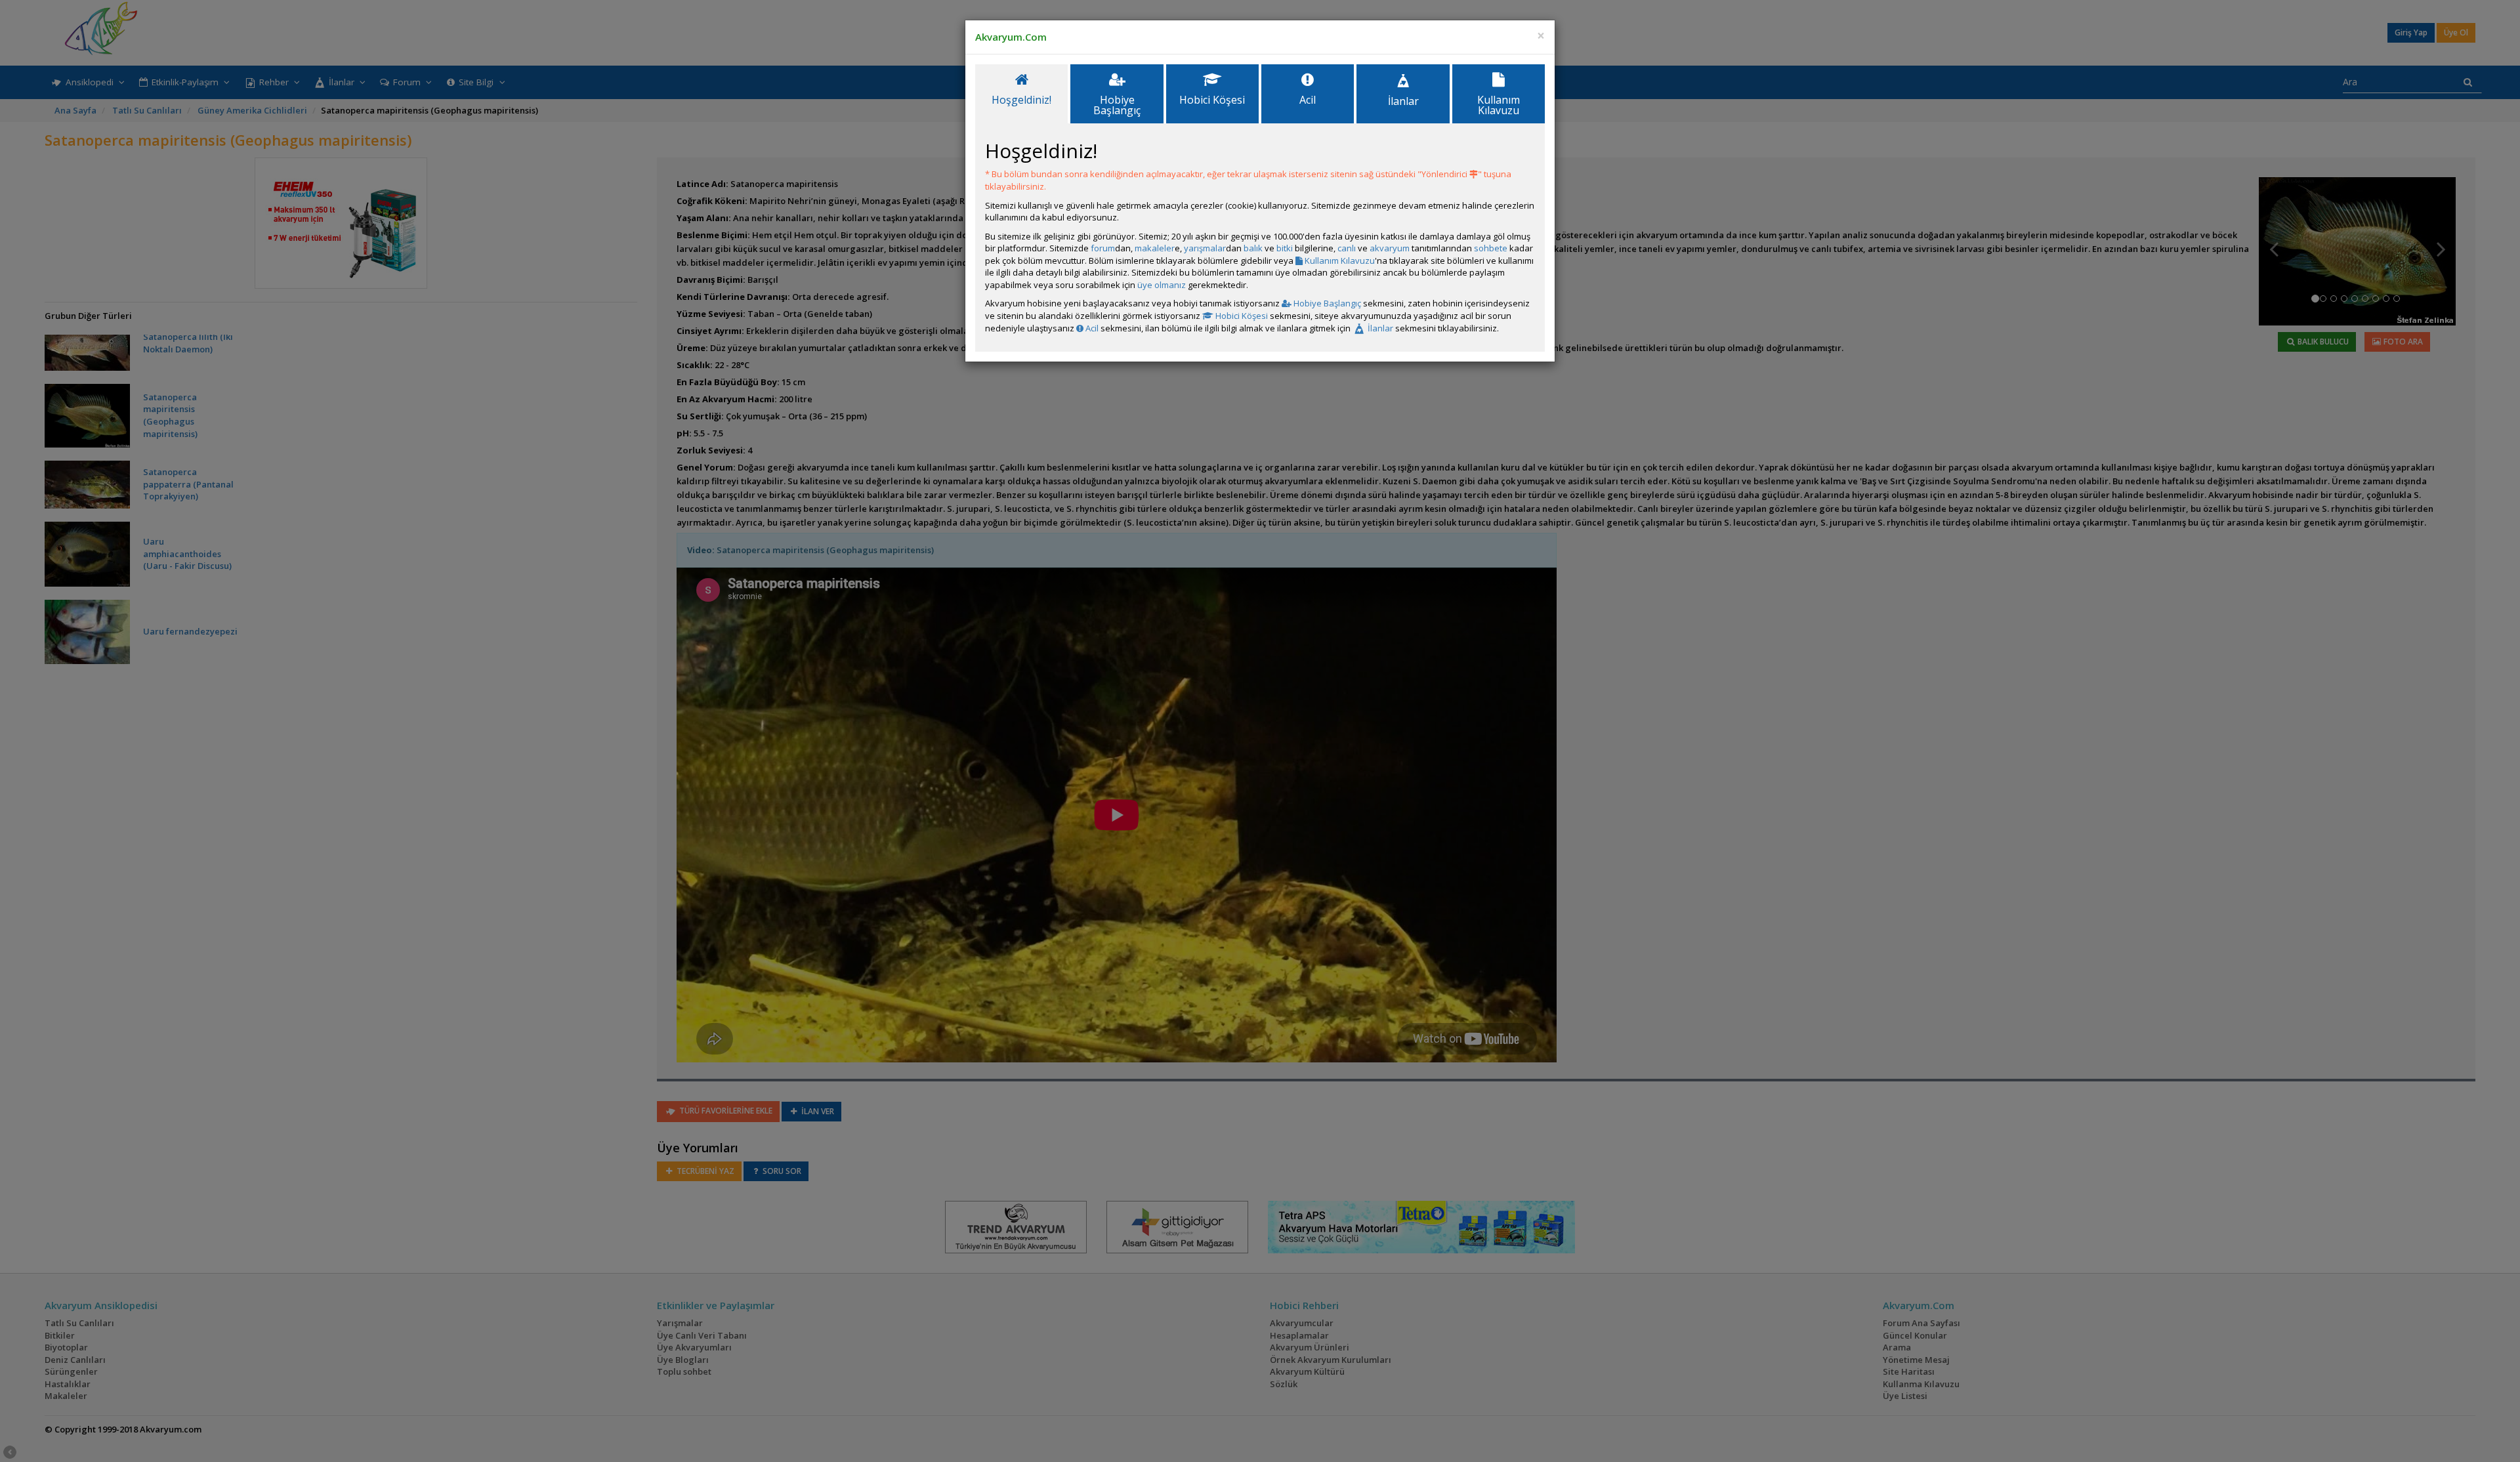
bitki (1285, 248)
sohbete (1491, 248)
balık (1253, 248)
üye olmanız (1162, 285)
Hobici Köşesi (1241, 316)
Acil (1091, 328)
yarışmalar (1205, 248)
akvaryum (1390, 248)
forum (1103, 248)
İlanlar (1379, 328)
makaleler (1155, 248)
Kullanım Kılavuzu (1339, 261)
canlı (1347, 248)
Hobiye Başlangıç (1326, 303)
